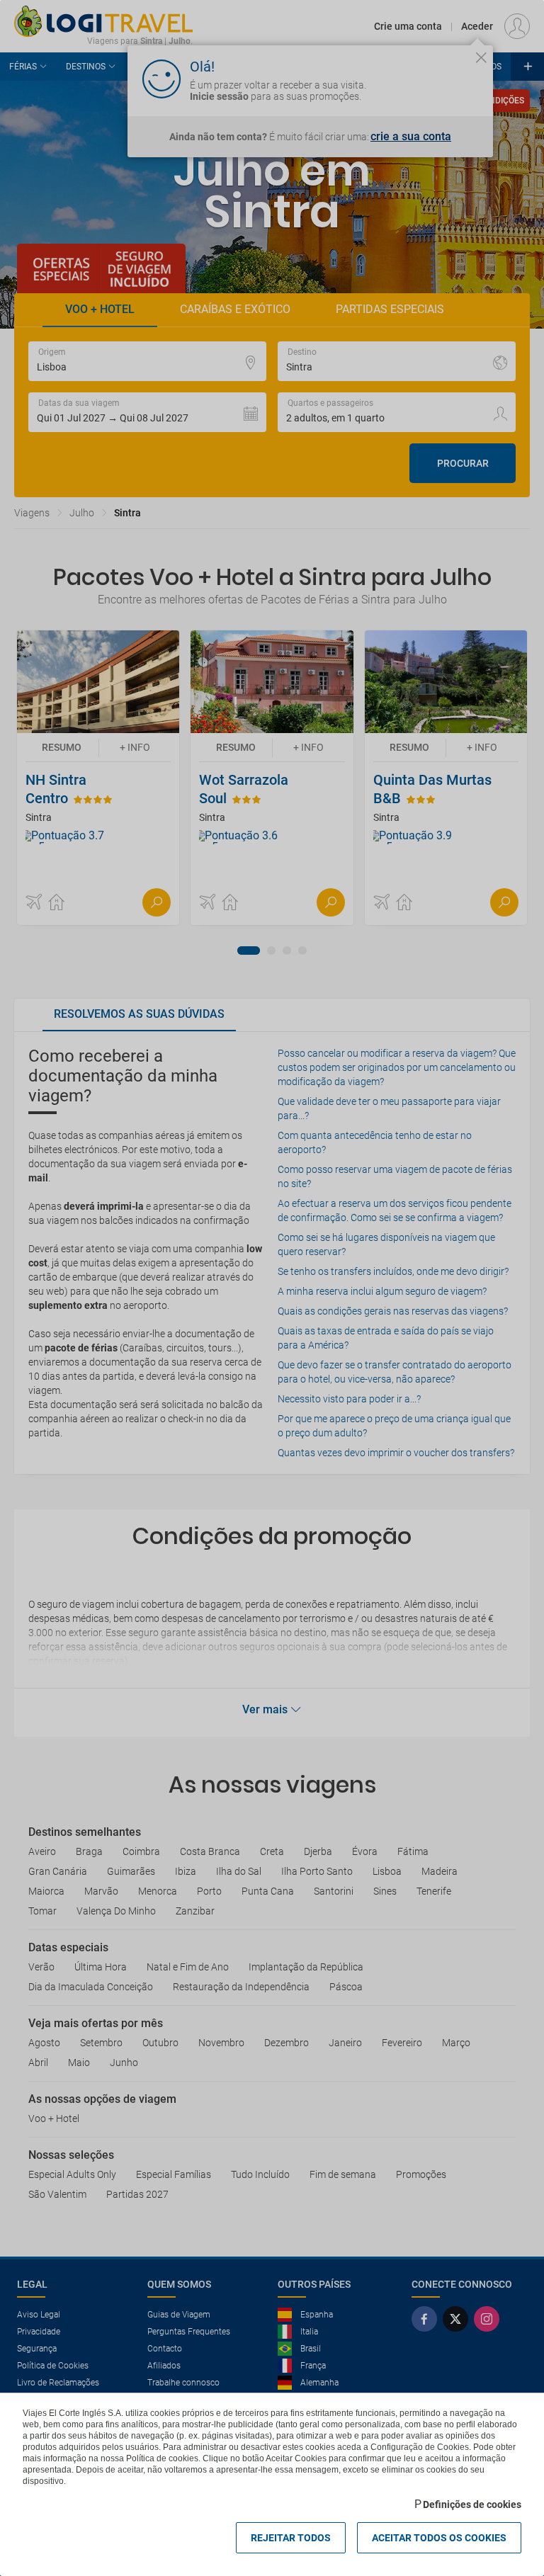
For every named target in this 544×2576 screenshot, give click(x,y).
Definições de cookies (472, 2504)
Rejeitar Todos (291, 2538)
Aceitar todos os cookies (439, 2538)
